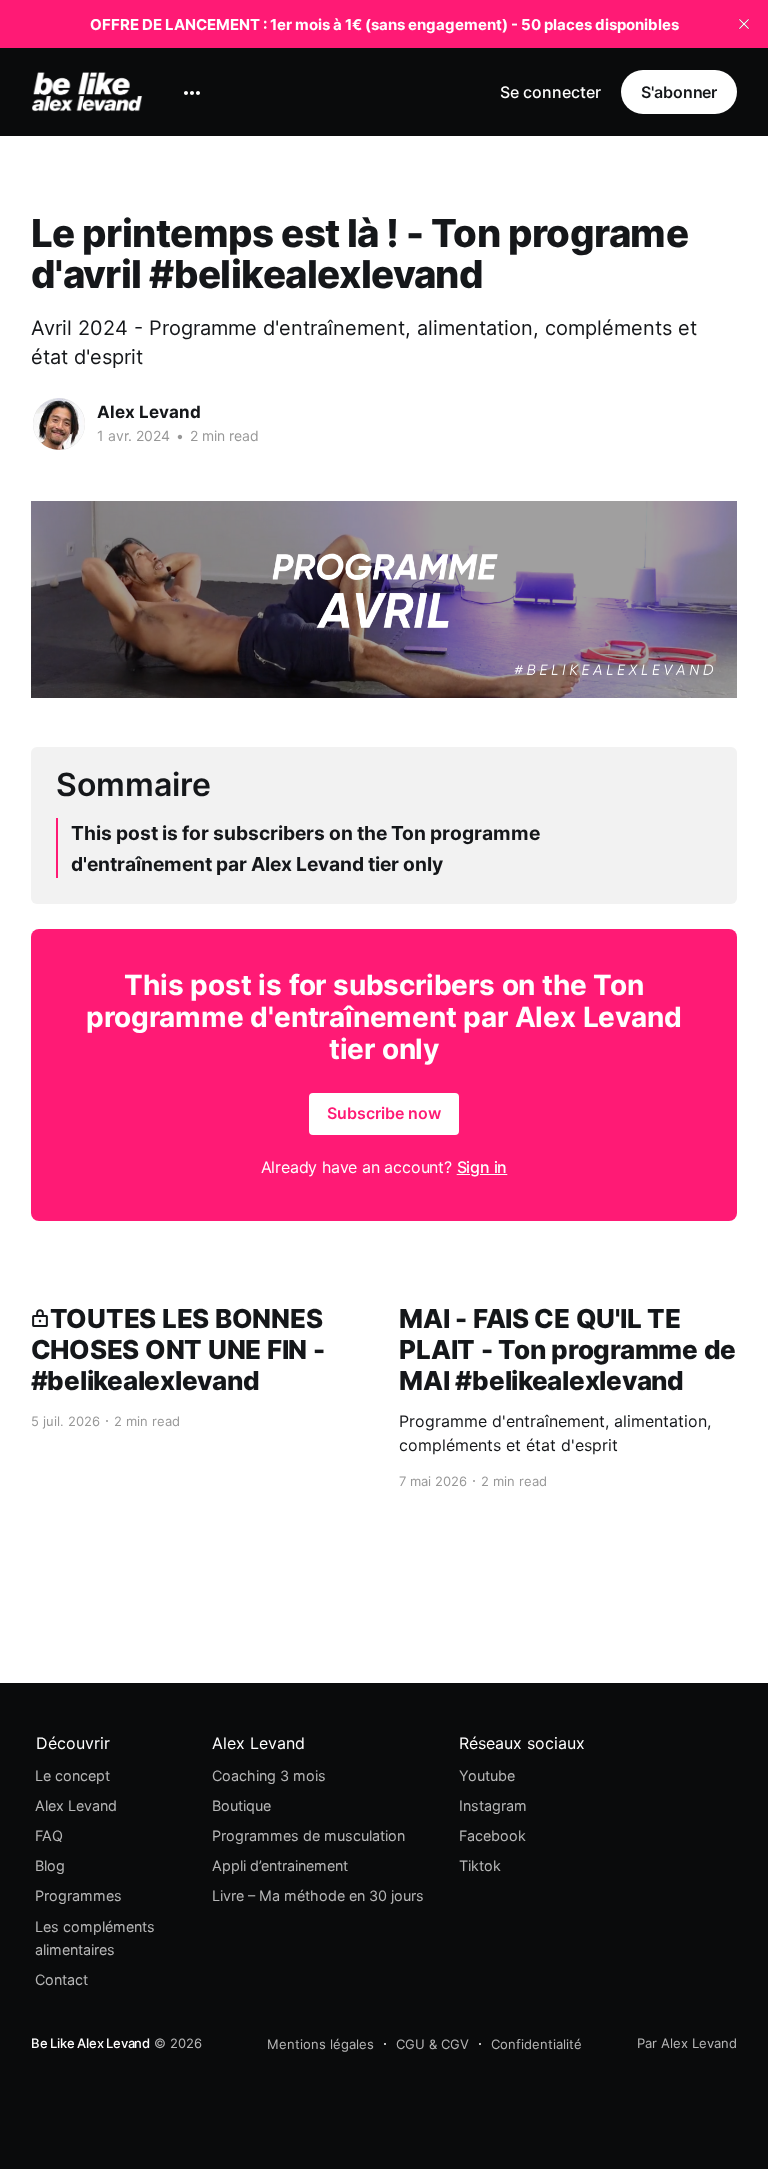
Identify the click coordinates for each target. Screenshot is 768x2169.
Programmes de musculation (308, 1835)
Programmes (78, 1895)
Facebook (492, 1835)
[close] (744, 24)
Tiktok (480, 1865)
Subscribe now (384, 1113)
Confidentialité (536, 2044)
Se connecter (550, 92)
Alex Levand (149, 412)
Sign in (482, 1167)
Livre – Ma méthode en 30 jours (318, 1895)
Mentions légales (320, 2044)
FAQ (49, 1835)
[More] (192, 93)
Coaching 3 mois (269, 1775)
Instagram (493, 1805)
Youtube (487, 1775)
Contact (61, 1979)
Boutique (241, 1805)
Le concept (72, 1775)
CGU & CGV (432, 2044)
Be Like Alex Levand (90, 2043)
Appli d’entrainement (280, 1865)
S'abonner (679, 92)
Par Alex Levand (687, 2043)
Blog (50, 1865)
